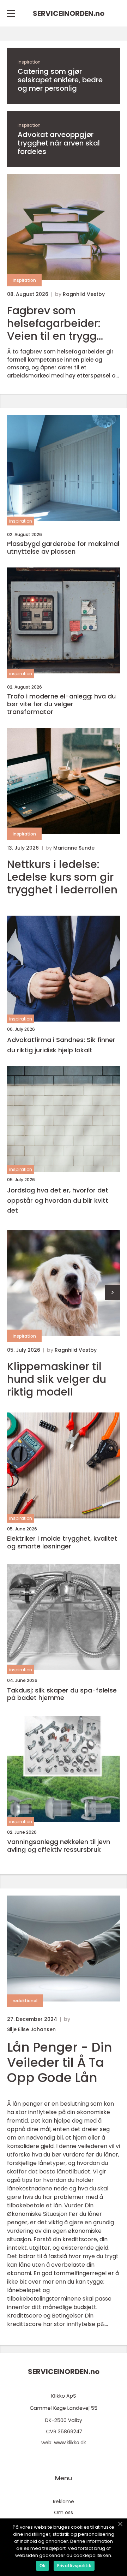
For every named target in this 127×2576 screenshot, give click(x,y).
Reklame (64, 2501)
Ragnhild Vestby (84, 294)
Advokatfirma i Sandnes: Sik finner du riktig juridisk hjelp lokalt (61, 1045)
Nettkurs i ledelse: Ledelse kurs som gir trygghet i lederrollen (62, 877)
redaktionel (25, 2001)
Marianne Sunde (74, 848)
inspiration (29, 62)
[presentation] (112, 1293)
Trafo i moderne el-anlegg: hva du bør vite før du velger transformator (61, 704)
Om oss (64, 2512)
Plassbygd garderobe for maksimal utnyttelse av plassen (63, 548)
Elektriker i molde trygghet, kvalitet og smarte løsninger (62, 1542)
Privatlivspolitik (74, 2566)
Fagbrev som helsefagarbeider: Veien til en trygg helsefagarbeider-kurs (56, 323)
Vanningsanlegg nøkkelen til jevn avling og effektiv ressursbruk (59, 1846)
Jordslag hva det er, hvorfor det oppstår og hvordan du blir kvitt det (58, 1200)
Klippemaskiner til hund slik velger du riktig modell (57, 1379)
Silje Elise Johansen (31, 2029)
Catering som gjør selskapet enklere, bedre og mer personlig (60, 80)
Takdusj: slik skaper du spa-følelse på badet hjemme (62, 1694)
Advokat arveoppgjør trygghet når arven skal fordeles (59, 143)
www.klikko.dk (70, 2443)
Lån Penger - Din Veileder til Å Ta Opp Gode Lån (60, 2062)
